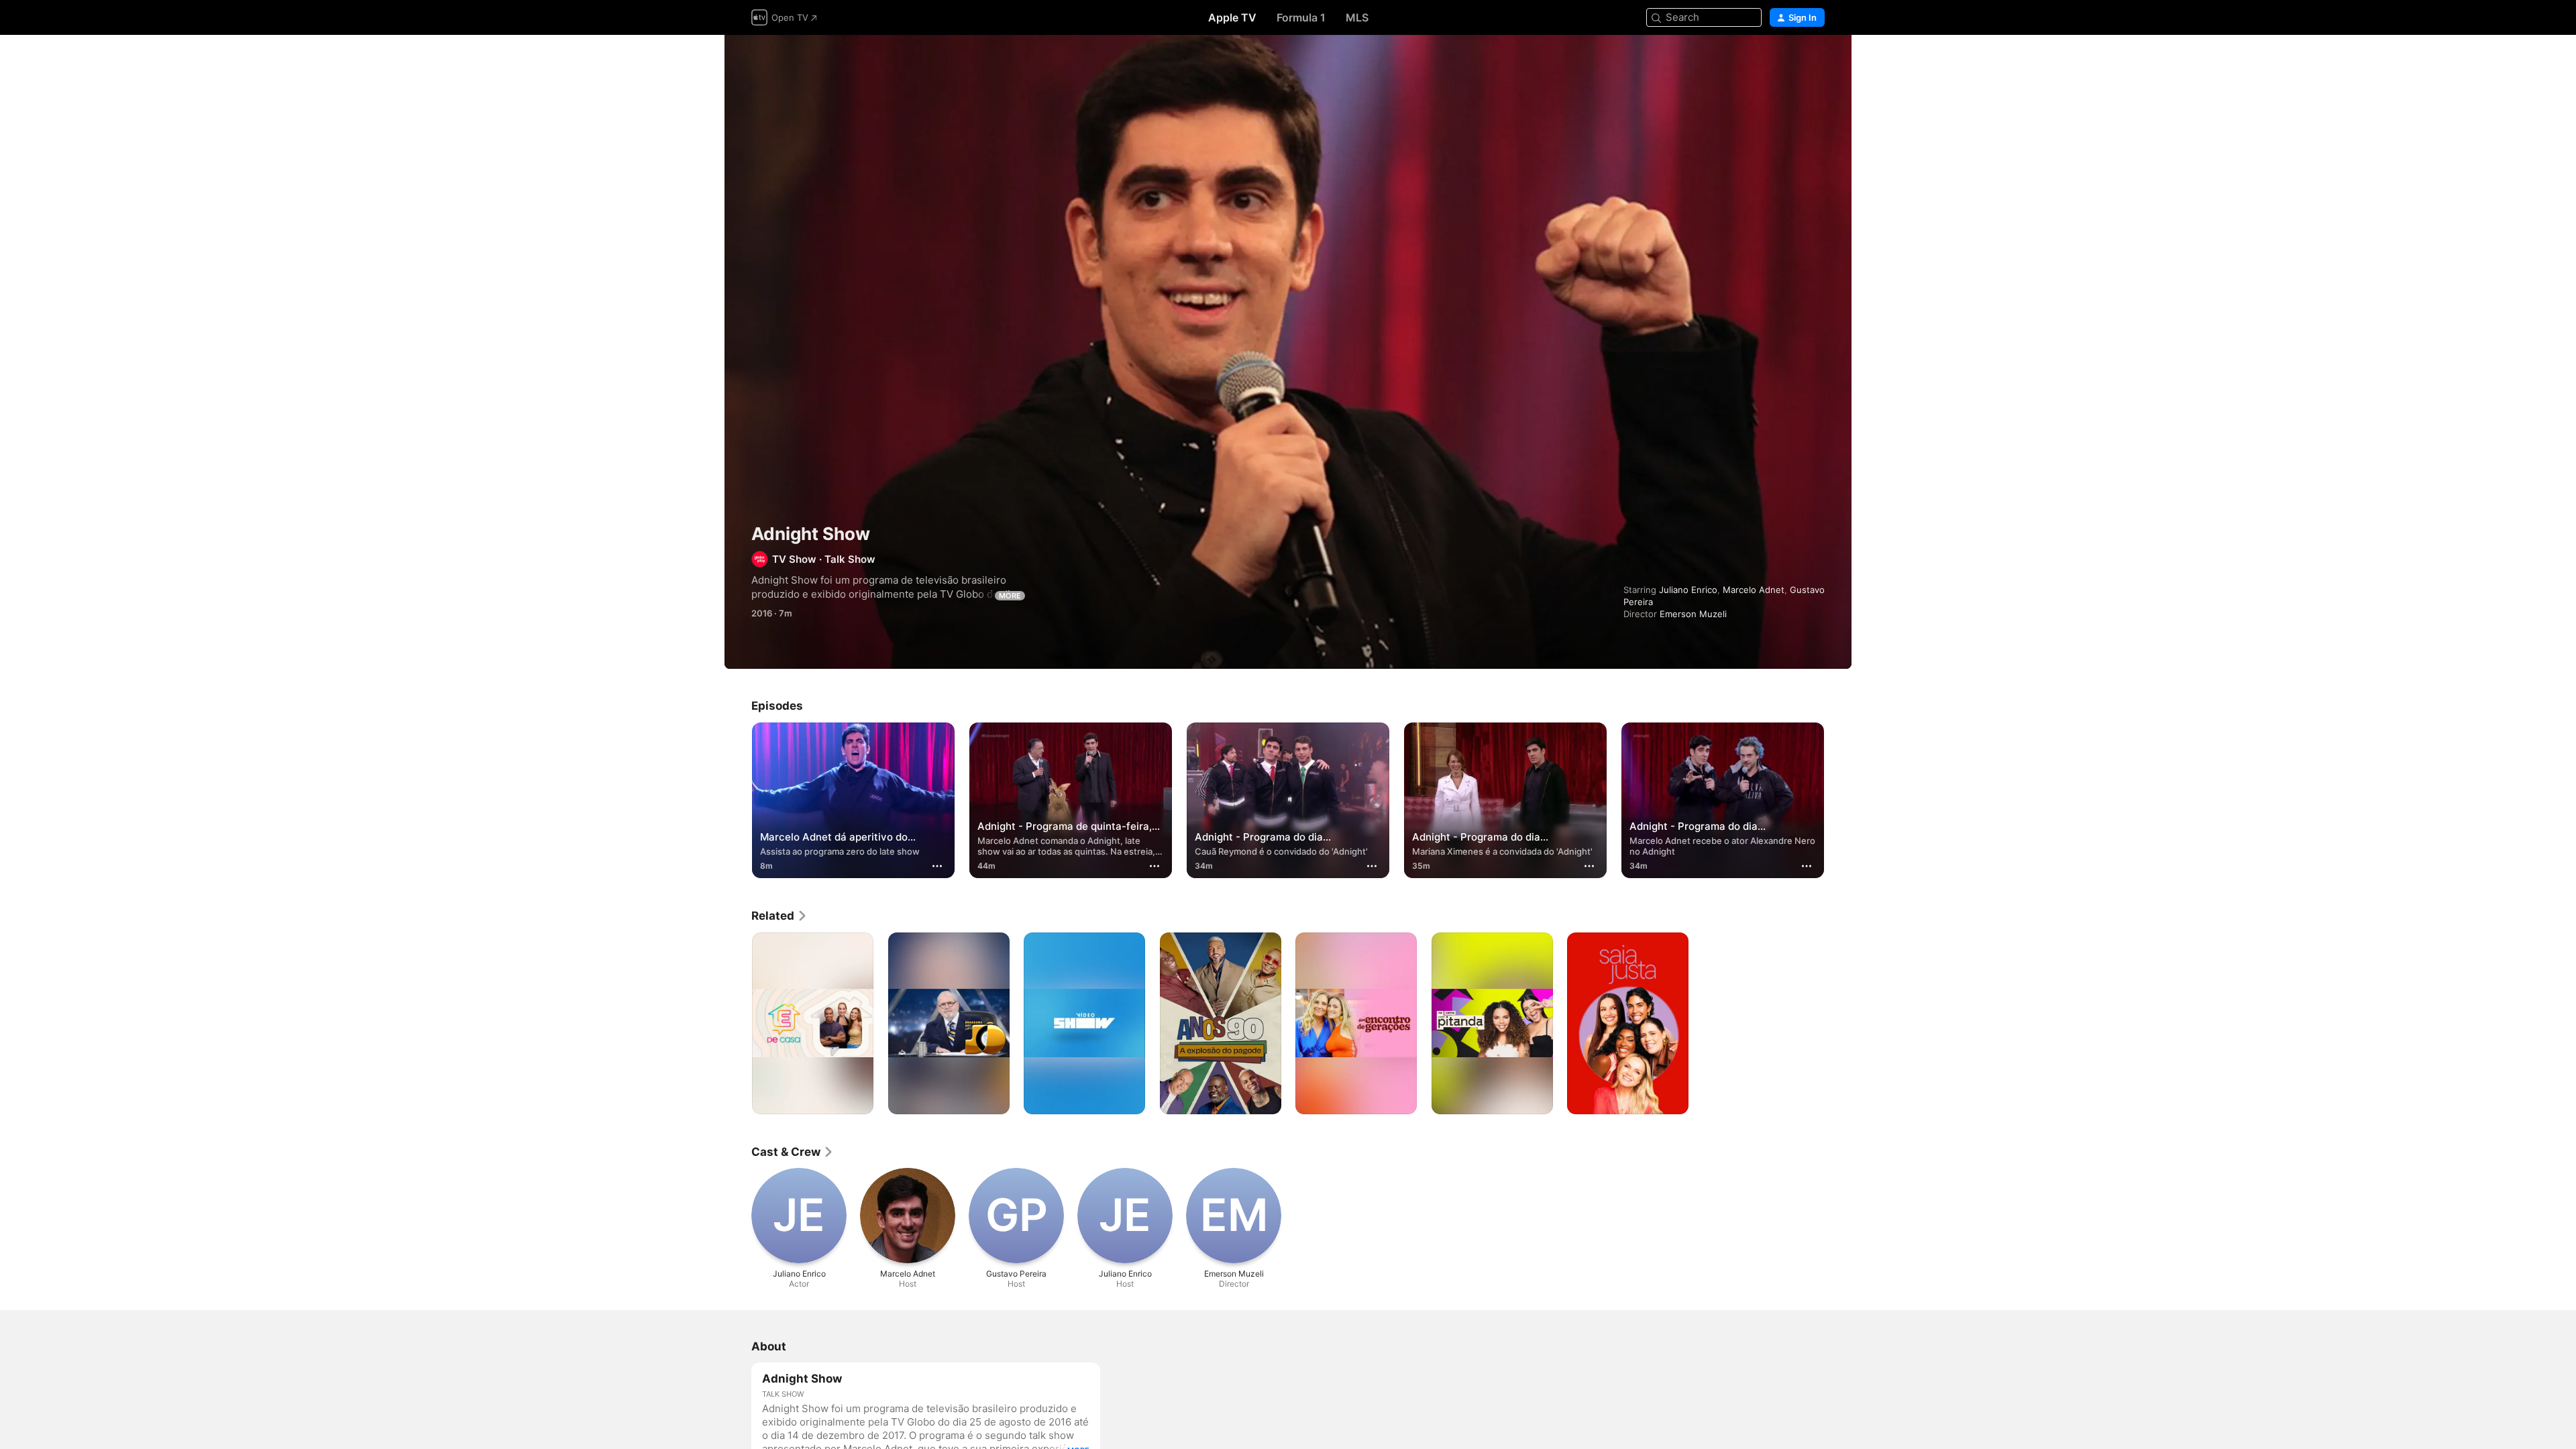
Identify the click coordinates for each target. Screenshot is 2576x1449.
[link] (780, 916)
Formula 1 (1301, 17)
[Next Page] (1838, 800)
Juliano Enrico (1688, 590)
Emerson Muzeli (1693, 614)
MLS (1357, 17)
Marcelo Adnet (1754, 590)
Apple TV (1232, 17)
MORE (1010, 596)
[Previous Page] (738, 800)
